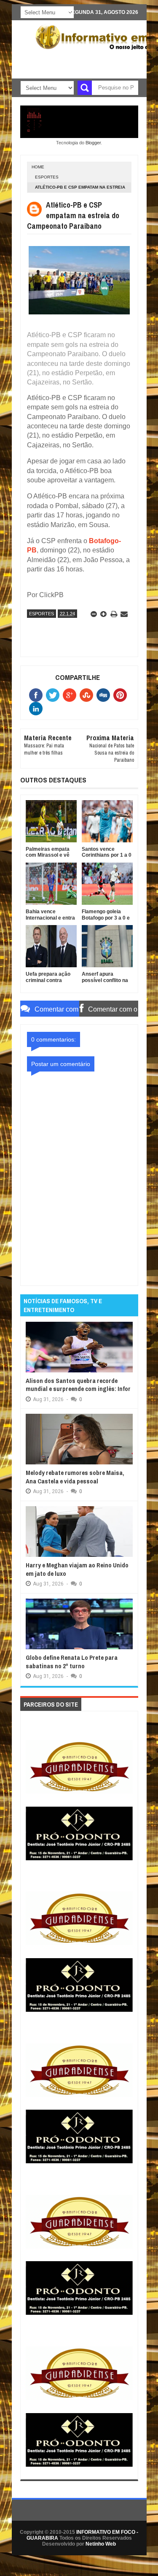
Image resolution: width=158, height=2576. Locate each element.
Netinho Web (101, 2544)
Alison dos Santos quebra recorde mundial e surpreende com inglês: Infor (78, 1385)
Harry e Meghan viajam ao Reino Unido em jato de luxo (77, 1569)
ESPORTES (47, 177)
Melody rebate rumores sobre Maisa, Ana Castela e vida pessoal (75, 1477)
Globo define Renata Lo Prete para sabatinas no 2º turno (72, 1662)
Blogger (93, 143)
